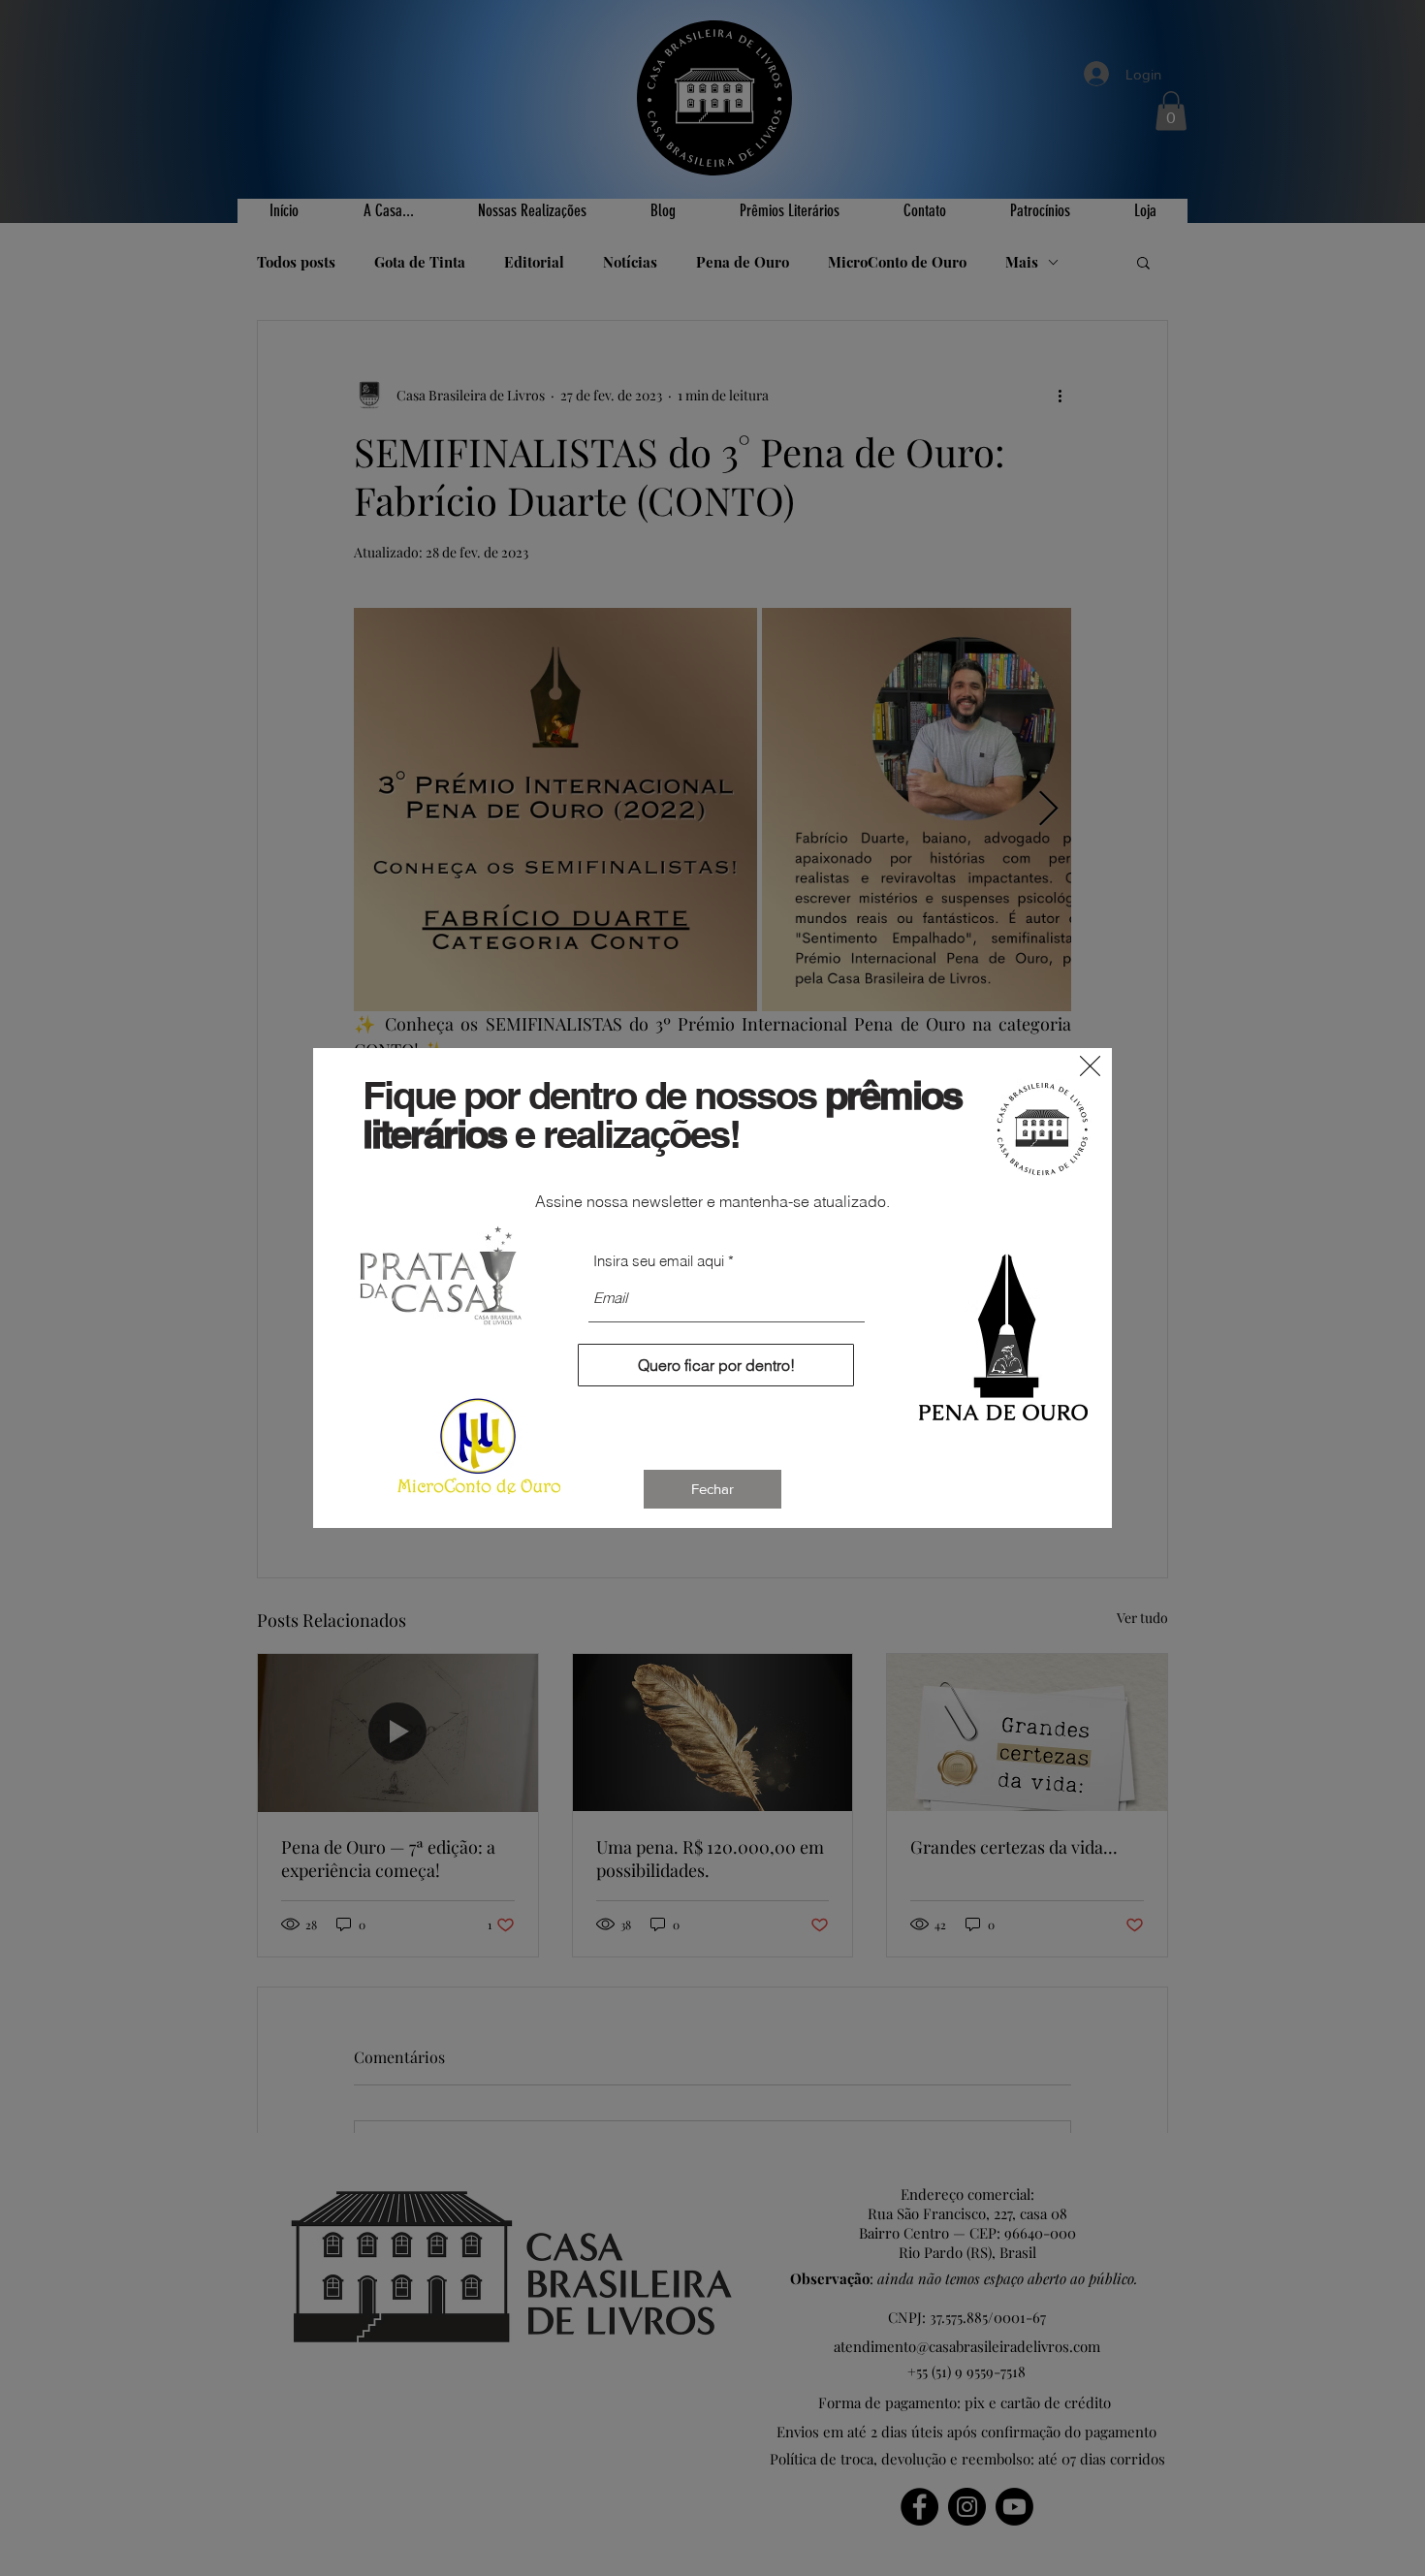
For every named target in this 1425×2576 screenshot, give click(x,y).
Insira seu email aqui (659, 1261)
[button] (1090, 1066)
